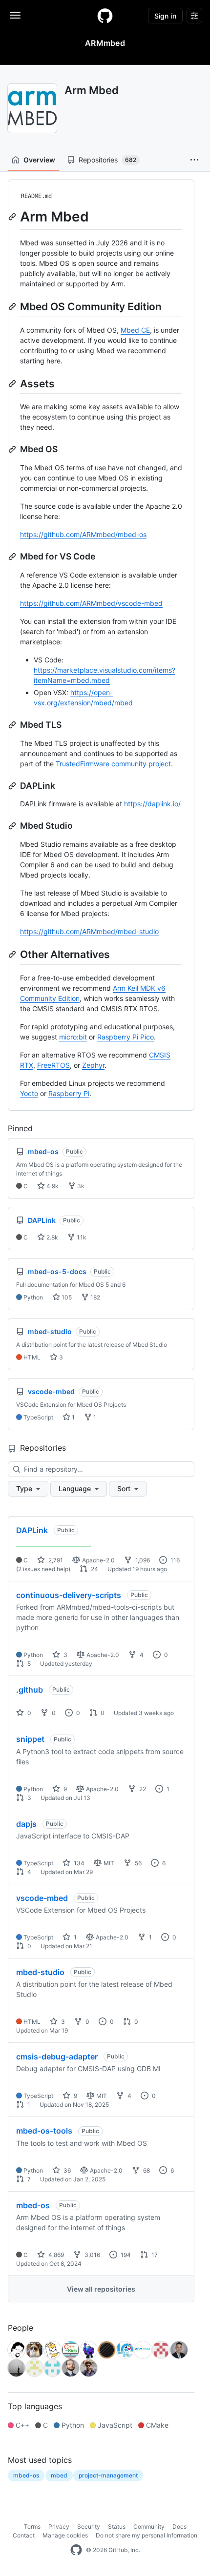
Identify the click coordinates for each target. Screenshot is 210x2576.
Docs (179, 2526)
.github (30, 1690)
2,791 (55, 1560)
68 (146, 2170)
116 (174, 1560)
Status (117, 2526)
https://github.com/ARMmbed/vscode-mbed (91, 603)
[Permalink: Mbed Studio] (13, 826)
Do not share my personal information (147, 2535)
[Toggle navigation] (15, 15)
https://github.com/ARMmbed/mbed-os (83, 534)
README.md (36, 196)
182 (94, 1297)
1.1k (81, 1237)
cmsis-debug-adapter (57, 2057)
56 (137, 1863)
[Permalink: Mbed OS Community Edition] (13, 306)
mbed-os (33, 2205)
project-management (108, 2475)
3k (80, 1186)
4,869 (55, 2255)
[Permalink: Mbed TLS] (13, 725)
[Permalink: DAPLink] (13, 786)
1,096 (142, 1560)
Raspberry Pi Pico (126, 1037)
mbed (59, 2475)
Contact (24, 2535)
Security (89, 2526)
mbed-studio (40, 1972)
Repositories (107, 160)
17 (154, 2255)
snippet (30, 1739)
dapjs (26, 1824)
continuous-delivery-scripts (69, 1595)
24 (94, 1569)
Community (149, 2526)
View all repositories (101, 2289)
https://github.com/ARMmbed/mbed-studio (89, 931)
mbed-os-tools (44, 2131)
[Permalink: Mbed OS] (13, 449)
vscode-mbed (42, 1898)
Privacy (59, 2526)
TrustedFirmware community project (113, 764)
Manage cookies (65, 2535)
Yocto (29, 1093)
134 (78, 1863)
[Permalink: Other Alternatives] (13, 954)
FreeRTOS (53, 1065)
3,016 (92, 2255)
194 (125, 2255)
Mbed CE (135, 330)
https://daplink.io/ (152, 804)
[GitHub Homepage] (76, 2550)
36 (66, 2170)
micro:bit (73, 1037)
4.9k (52, 1186)
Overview (39, 160)
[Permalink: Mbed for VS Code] (13, 557)
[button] (194, 160)
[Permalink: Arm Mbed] (13, 217)
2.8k (52, 1237)
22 (142, 1789)
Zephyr (93, 1065)
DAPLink (32, 1530)
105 (66, 1297)
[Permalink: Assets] (13, 383)
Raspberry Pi (69, 1093)
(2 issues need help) (43, 1569)
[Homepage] (105, 16)
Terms (32, 2526)
